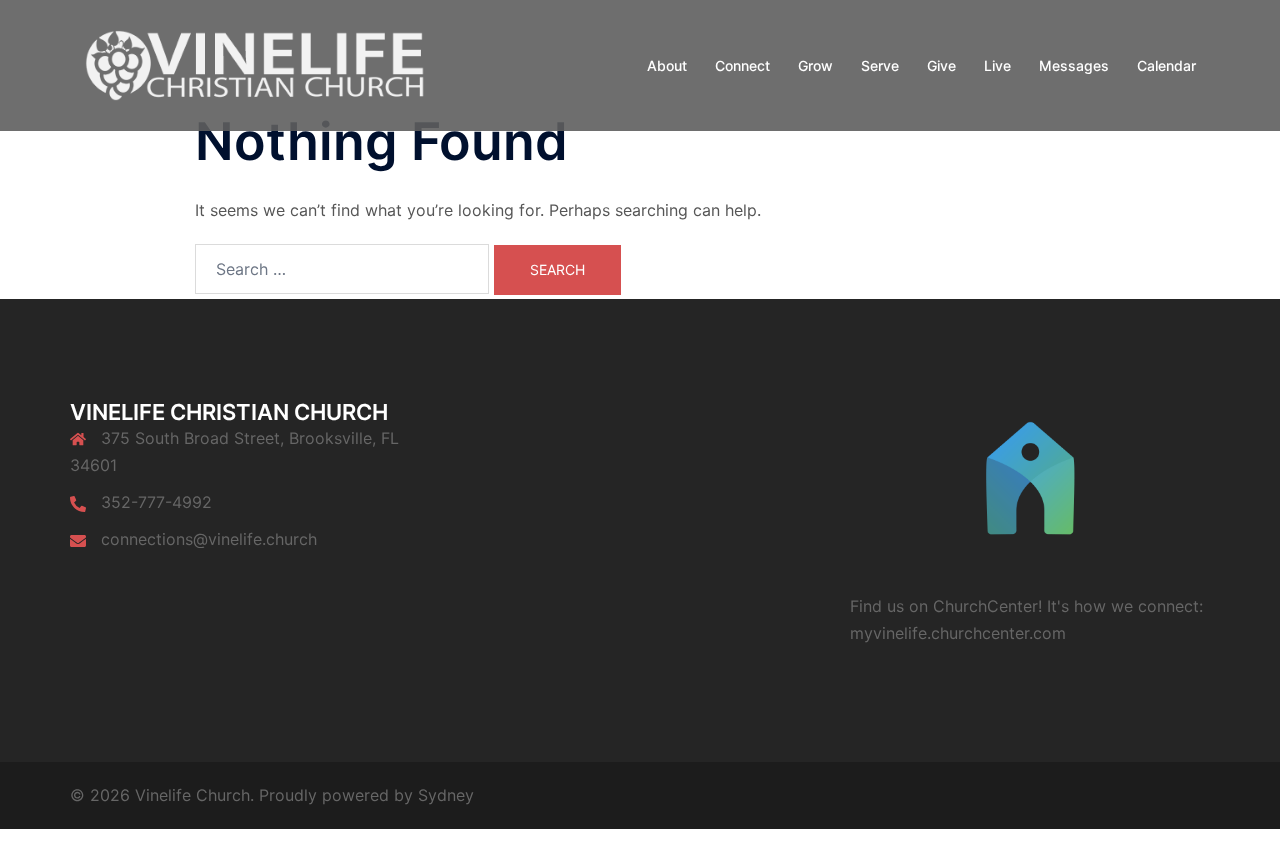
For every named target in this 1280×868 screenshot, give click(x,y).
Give (941, 65)
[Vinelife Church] (250, 64)
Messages (1074, 65)
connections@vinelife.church (209, 539)
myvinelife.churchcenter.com (958, 633)
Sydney (446, 795)
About (667, 65)
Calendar (1166, 65)
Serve (880, 65)
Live (997, 65)
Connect (742, 65)
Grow (815, 65)
